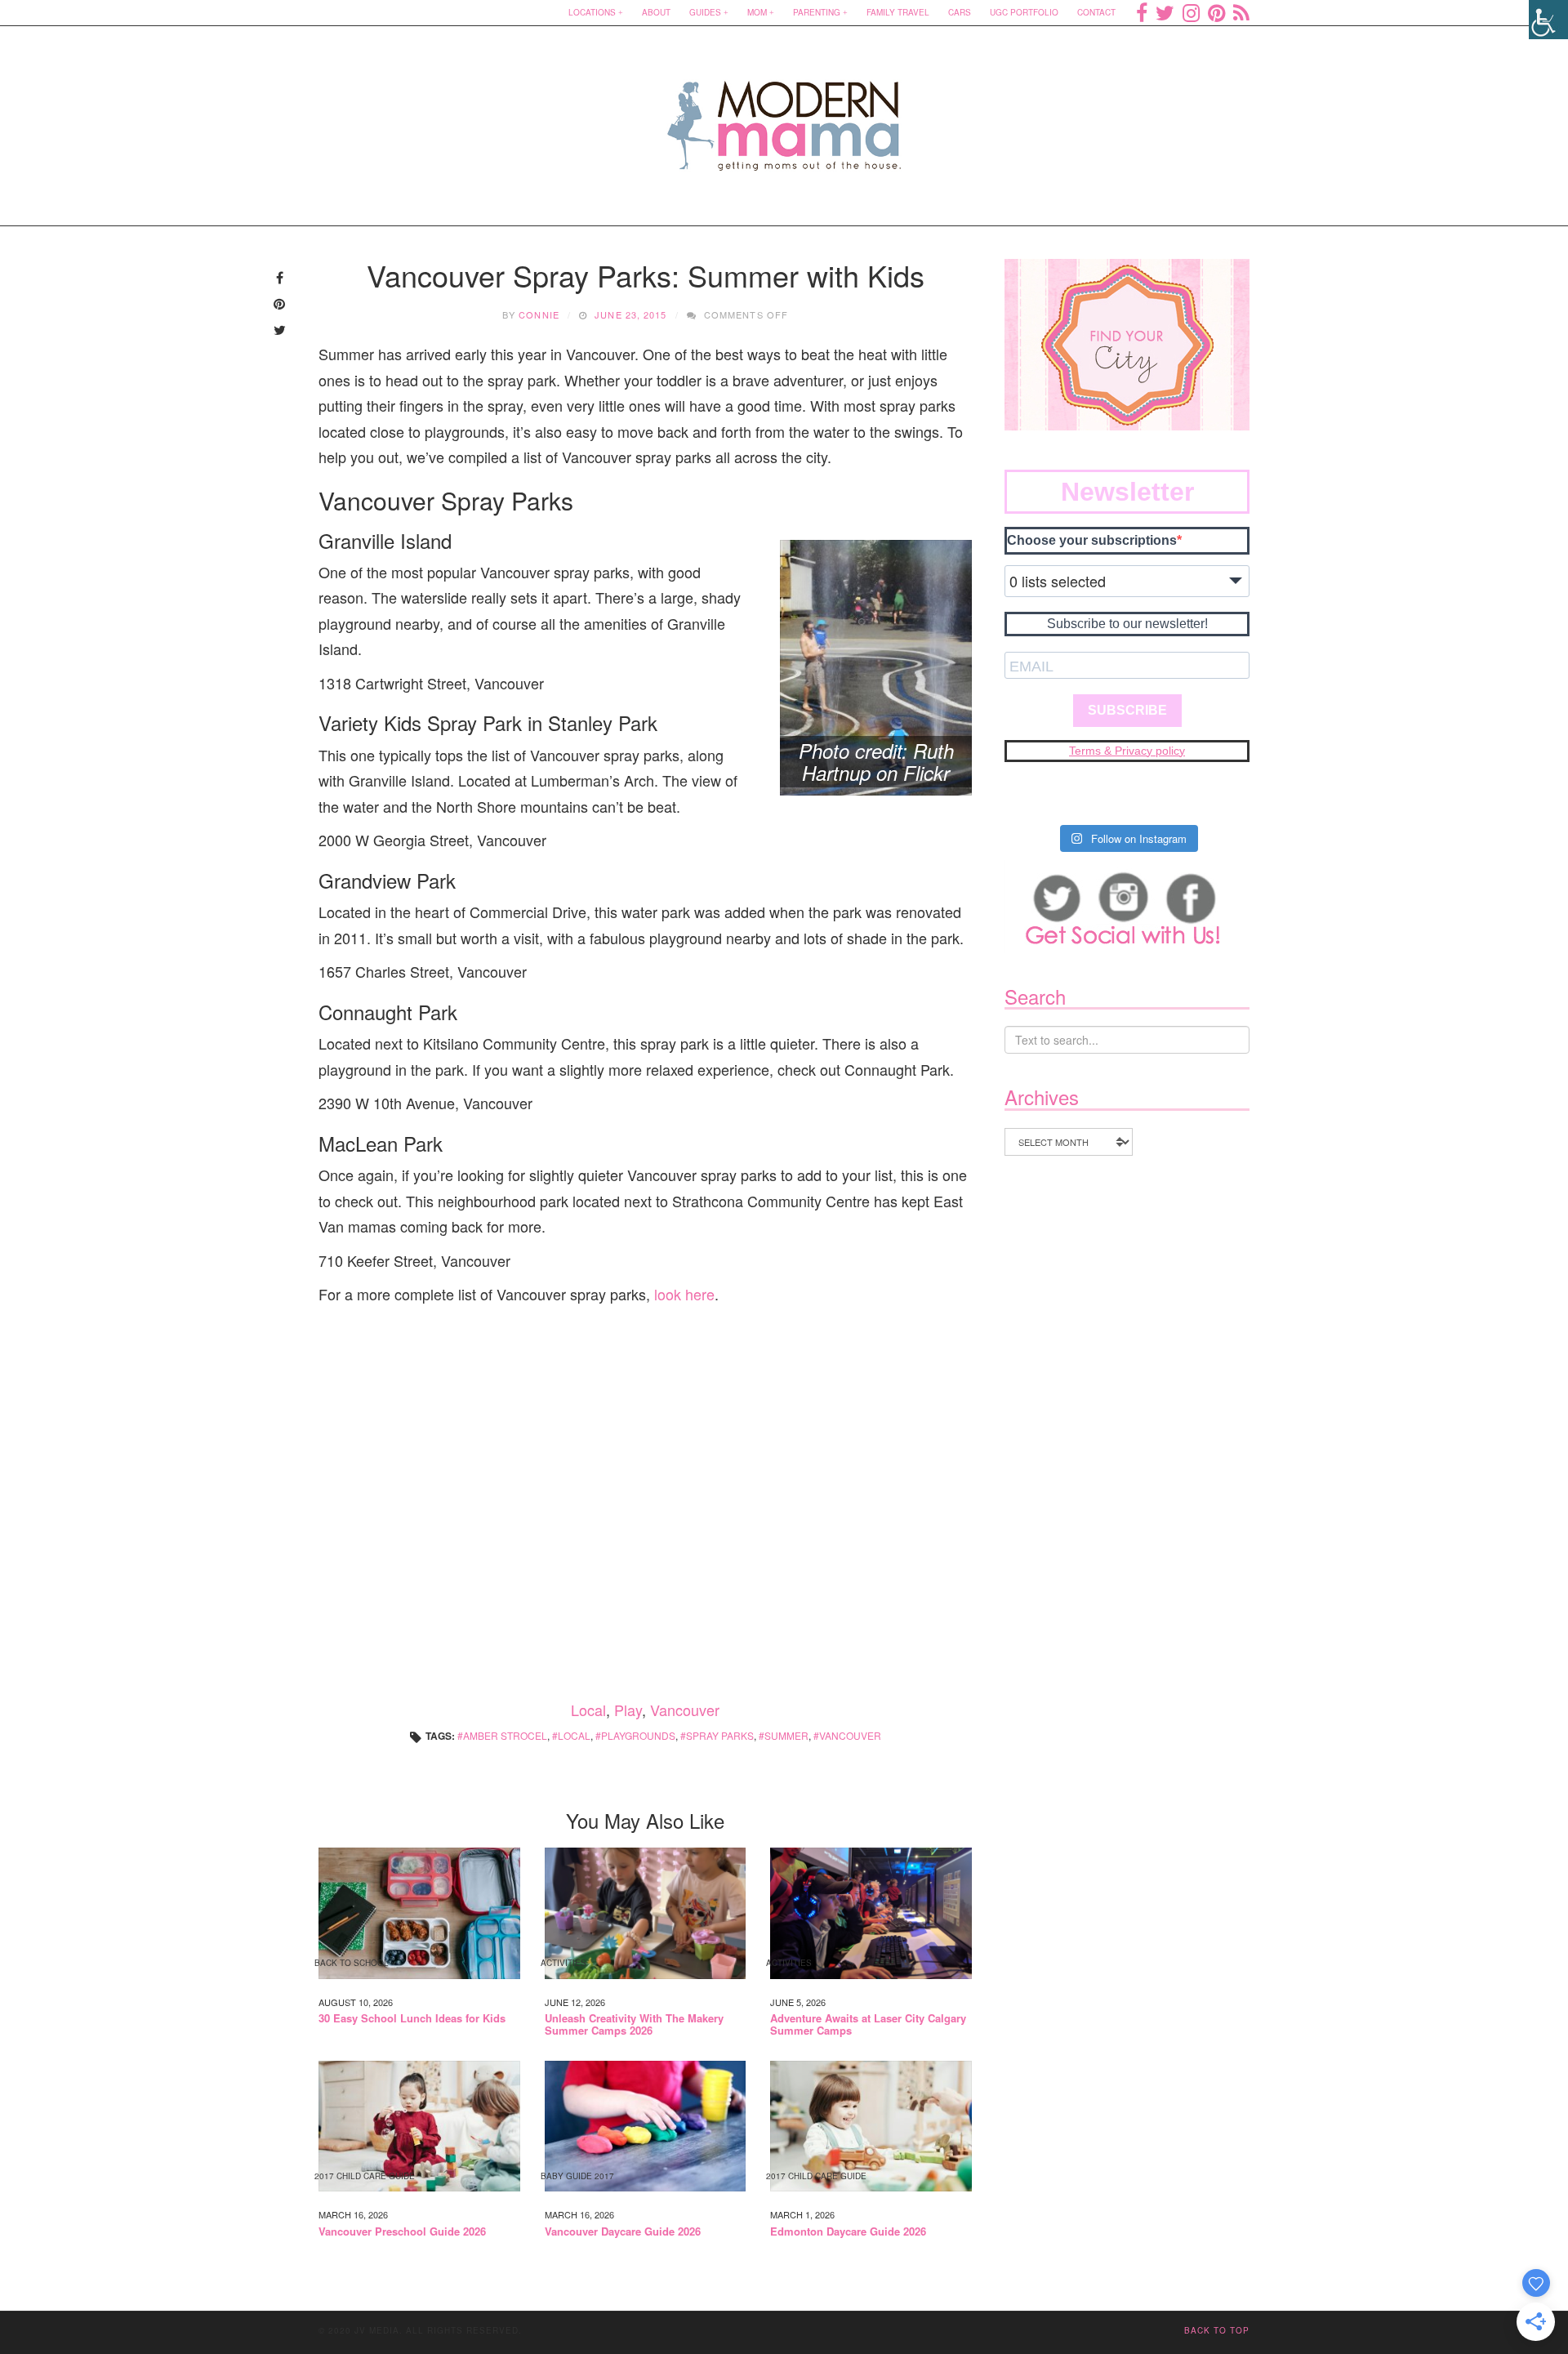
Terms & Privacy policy (1127, 751)
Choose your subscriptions (1092, 540)
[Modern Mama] (784, 116)
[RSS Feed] (1241, 12)
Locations (592, 12)
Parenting (817, 12)
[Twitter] (1165, 12)
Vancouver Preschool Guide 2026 (402, 2231)
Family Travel (898, 12)
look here (684, 1294)
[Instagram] (1191, 12)
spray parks (720, 1735)
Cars (960, 12)
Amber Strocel (505, 1735)
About (656, 12)
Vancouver (685, 1710)
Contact (1096, 12)
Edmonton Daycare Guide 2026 (848, 2231)
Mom (757, 12)
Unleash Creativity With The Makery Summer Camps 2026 (634, 2024)
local (574, 1735)
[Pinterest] (1216, 12)
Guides (705, 12)
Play (628, 1710)
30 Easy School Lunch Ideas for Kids (412, 2018)
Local (588, 1710)
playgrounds (638, 1735)
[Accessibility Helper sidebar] (1548, 20)
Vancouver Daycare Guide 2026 (623, 2231)
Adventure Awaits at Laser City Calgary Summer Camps (868, 2024)
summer (786, 1735)
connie (539, 314)
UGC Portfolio (1024, 12)
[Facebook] (1142, 12)
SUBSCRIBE (1127, 710)
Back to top (1217, 2330)
